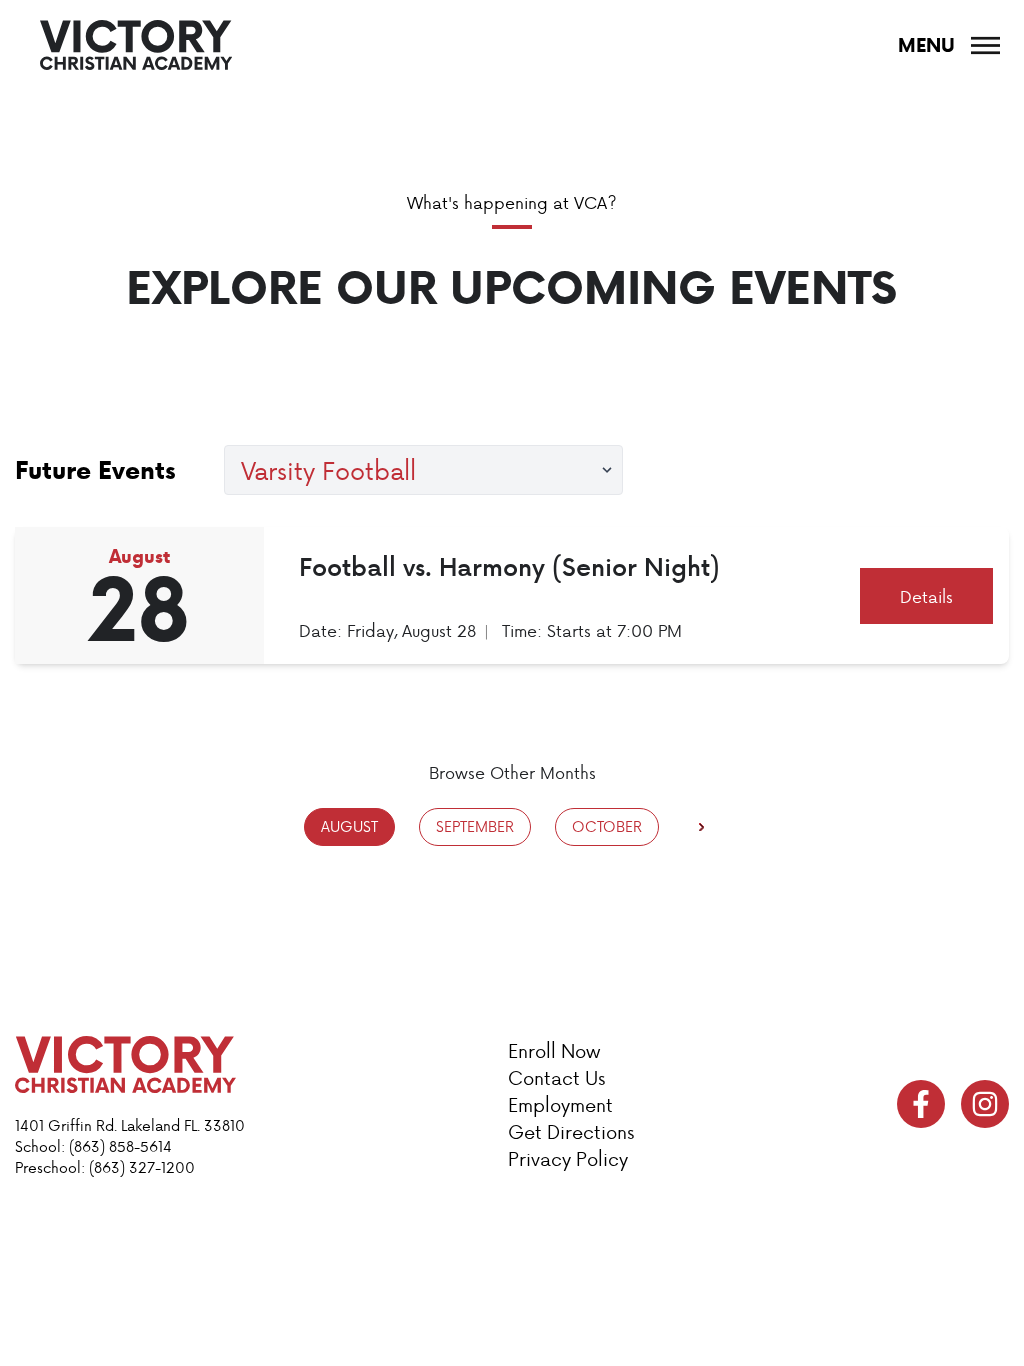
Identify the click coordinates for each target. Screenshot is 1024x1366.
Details (926, 596)
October (607, 826)
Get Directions (571, 1131)
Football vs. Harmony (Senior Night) (509, 566)
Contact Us (556, 1077)
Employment (560, 1104)
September (475, 826)
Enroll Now (554, 1050)
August (349, 826)
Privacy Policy (568, 1158)
